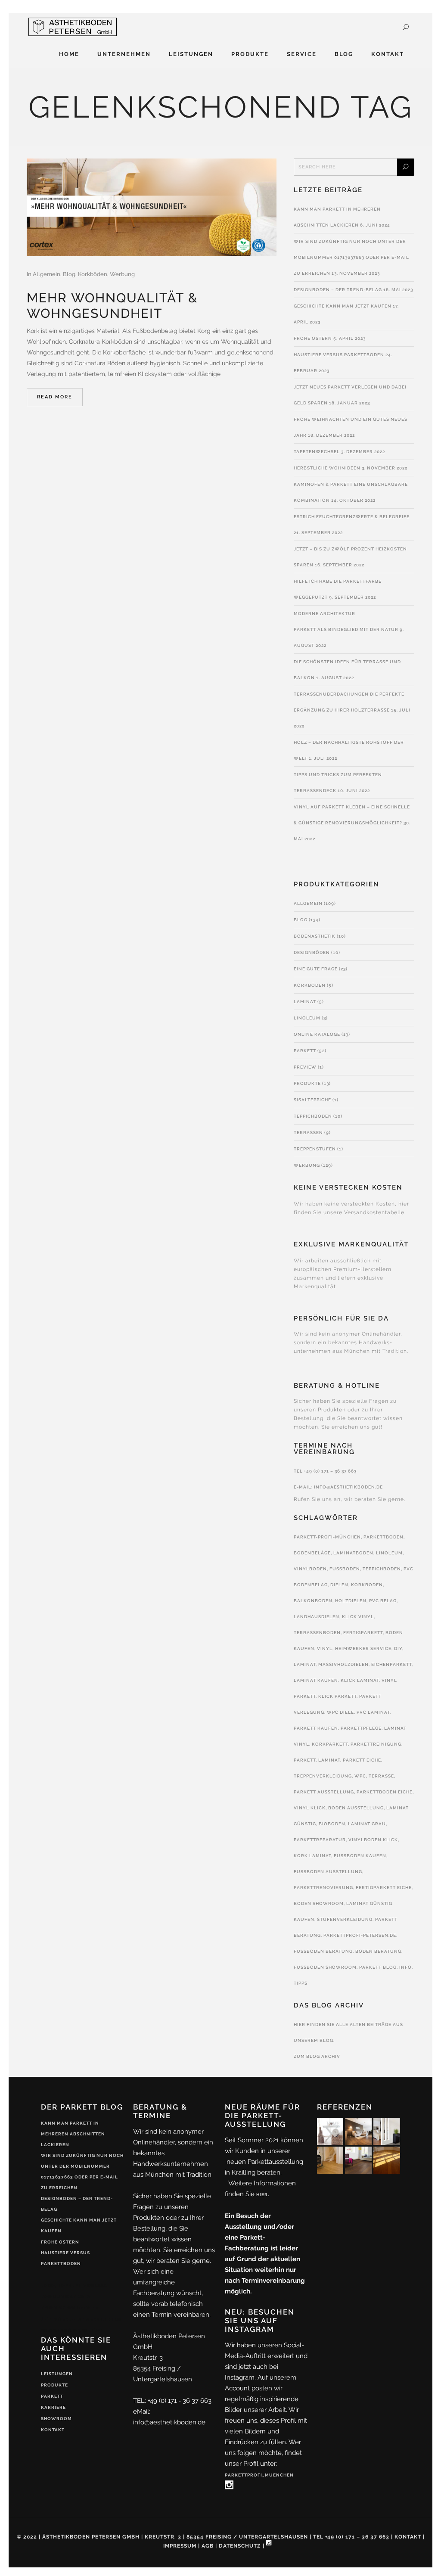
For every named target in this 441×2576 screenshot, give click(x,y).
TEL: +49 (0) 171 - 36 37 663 (172, 2401)
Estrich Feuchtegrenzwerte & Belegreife (352, 517)
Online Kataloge (317, 1034)
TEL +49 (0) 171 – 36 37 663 (325, 1471)
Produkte (307, 1083)
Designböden (312, 952)
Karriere (53, 2407)
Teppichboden (313, 1116)
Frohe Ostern (313, 338)
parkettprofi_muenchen (259, 2475)
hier (262, 2195)
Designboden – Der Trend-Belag (338, 290)
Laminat (305, 1002)
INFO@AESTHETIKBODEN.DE (348, 1487)
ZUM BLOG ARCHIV (317, 2056)
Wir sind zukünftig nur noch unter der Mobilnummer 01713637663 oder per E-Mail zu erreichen (351, 257)
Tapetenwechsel (317, 452)
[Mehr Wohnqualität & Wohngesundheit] (152, 207)
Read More (55, 397)
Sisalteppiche (312, 1100)
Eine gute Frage (316, 969)
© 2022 (27, 2537)
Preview (305, 1067)
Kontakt (53, 2430)
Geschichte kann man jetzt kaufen (343, 306)
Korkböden (93, 274)
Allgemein (47, 274)
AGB (208, 2546)
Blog (69, 274)
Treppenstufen (315, 1149)
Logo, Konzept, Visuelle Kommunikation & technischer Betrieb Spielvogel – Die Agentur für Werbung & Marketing (81, 2308)
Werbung (122, 274)
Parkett (305, 1051)
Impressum (180, 2546)
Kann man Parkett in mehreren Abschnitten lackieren (73, 2134)
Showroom (56, 2419)
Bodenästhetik (315, 936)
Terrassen (308, 1133)
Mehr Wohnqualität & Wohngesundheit (112, 306)
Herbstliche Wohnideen (327, 468)
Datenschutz (240, 2546)
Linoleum (307, 1018)
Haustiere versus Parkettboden (339, 355)
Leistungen (57, 2374)
